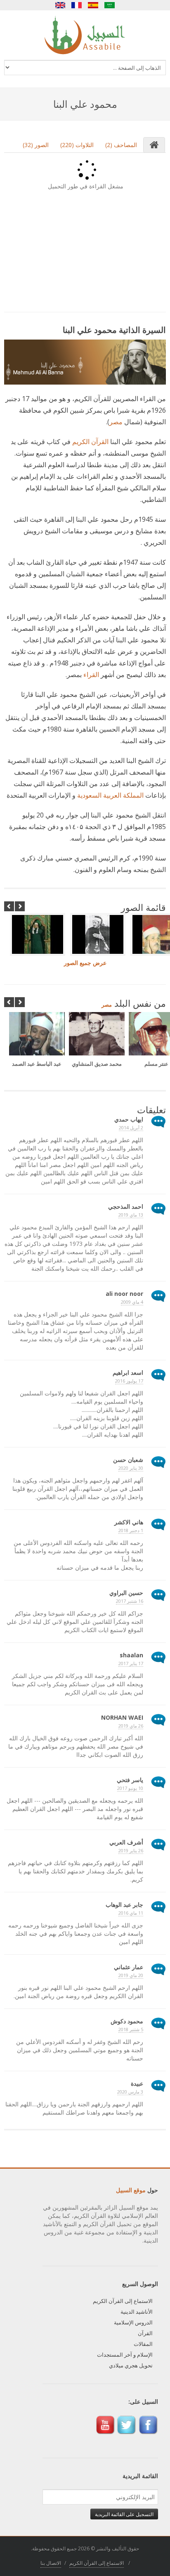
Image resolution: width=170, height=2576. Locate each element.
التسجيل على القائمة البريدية (124, 2514)
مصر (116, 422)
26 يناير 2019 (131, 1850)
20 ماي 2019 (131, 1975)
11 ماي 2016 (131, 1913)
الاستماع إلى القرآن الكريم (123, 2301)
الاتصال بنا (51, 2563)
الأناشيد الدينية (137, 2312)
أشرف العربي (126, 1842)
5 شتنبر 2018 (131, 2029)
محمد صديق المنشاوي (97, 1064)
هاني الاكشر (129, 1522)
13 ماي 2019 (131, 1215)
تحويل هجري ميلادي (131, 2365)
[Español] (93, 5)
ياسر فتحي (130, 1780)
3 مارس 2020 (130, 2092)
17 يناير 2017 (131, 1663)
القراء (91, 675)
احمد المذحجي (126, 1206)
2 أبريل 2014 (131, 1128)
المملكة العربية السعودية (110, 795)
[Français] (77, 5)
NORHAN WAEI (122, 1717)
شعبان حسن (128, 1460)
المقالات (143, 2344)
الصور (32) (36, 145)
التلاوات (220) (77, 145)
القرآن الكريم (90, 442)
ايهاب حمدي (129, 1119)
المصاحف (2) (121, 145)
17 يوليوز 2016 (129, 1381)
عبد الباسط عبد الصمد (37, 1064)
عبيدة (137, 2083)
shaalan (131, 1655)
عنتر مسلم (156, 1064)
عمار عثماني (129, 1967)
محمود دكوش (127, 2021)
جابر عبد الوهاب (124, 1905)
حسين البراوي (126, 1593)
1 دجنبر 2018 (131, 1530)
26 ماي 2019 (131, 1726)
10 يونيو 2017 (130, 1788)
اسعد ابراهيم (128, 1372)
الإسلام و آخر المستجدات (125, 2355)
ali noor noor (124, 1294)
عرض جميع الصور (85, 963)
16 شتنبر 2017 (130, 1601)
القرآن (145, 2333)
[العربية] (110, 5)
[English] (60, 5)
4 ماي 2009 (132, 1302)
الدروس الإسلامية (133, 2322)
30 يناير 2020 (131, 1468)
